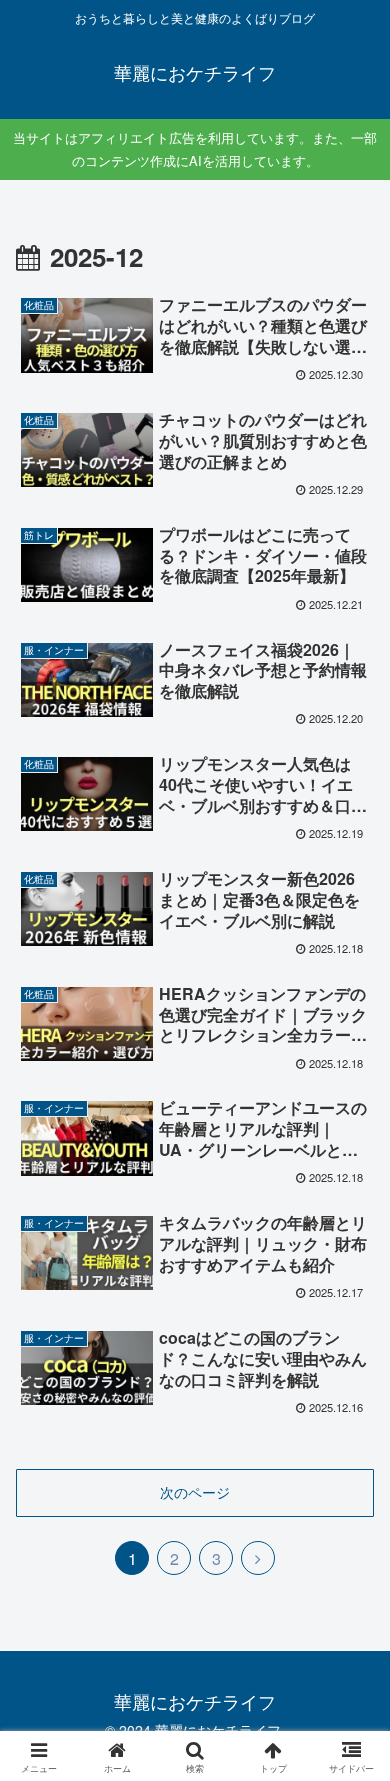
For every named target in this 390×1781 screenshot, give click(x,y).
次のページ (195, 1492)
